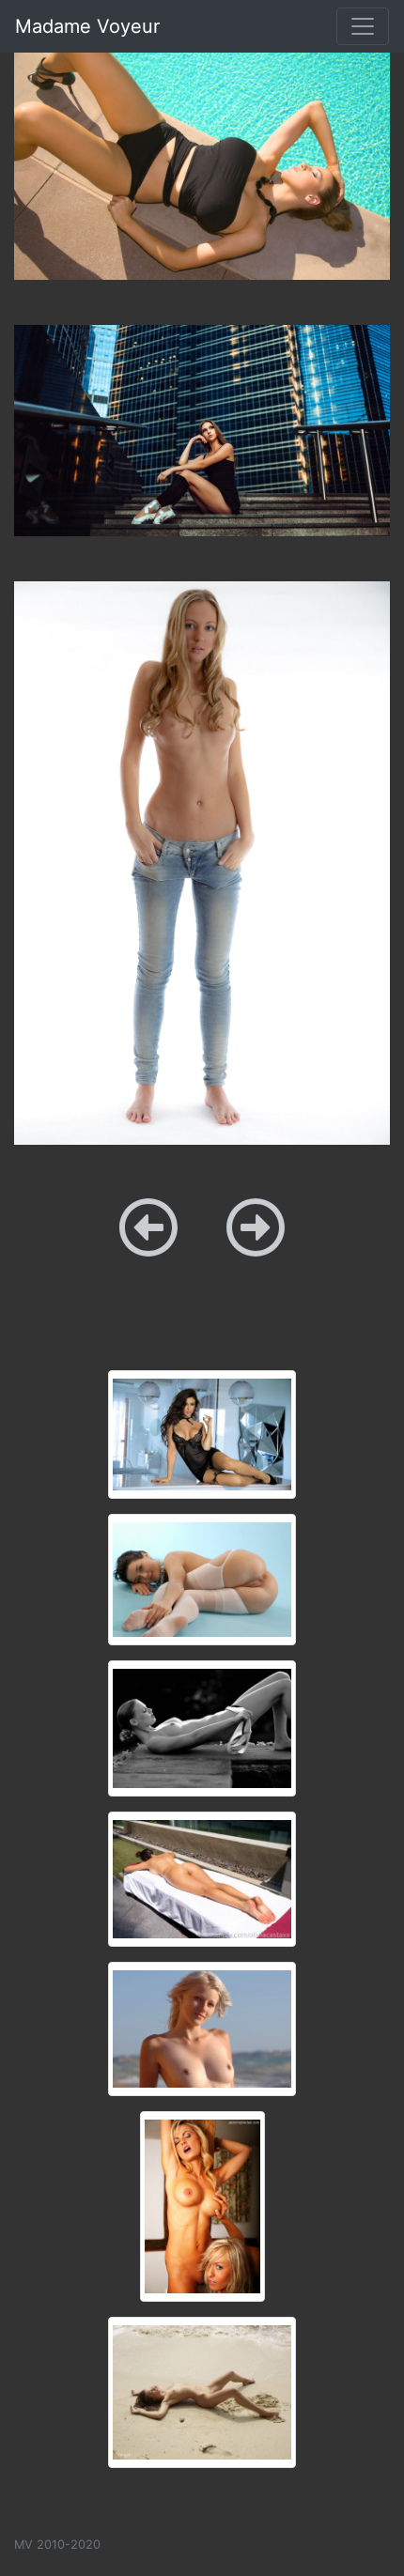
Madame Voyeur (87, 26)
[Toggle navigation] (363, 26)
